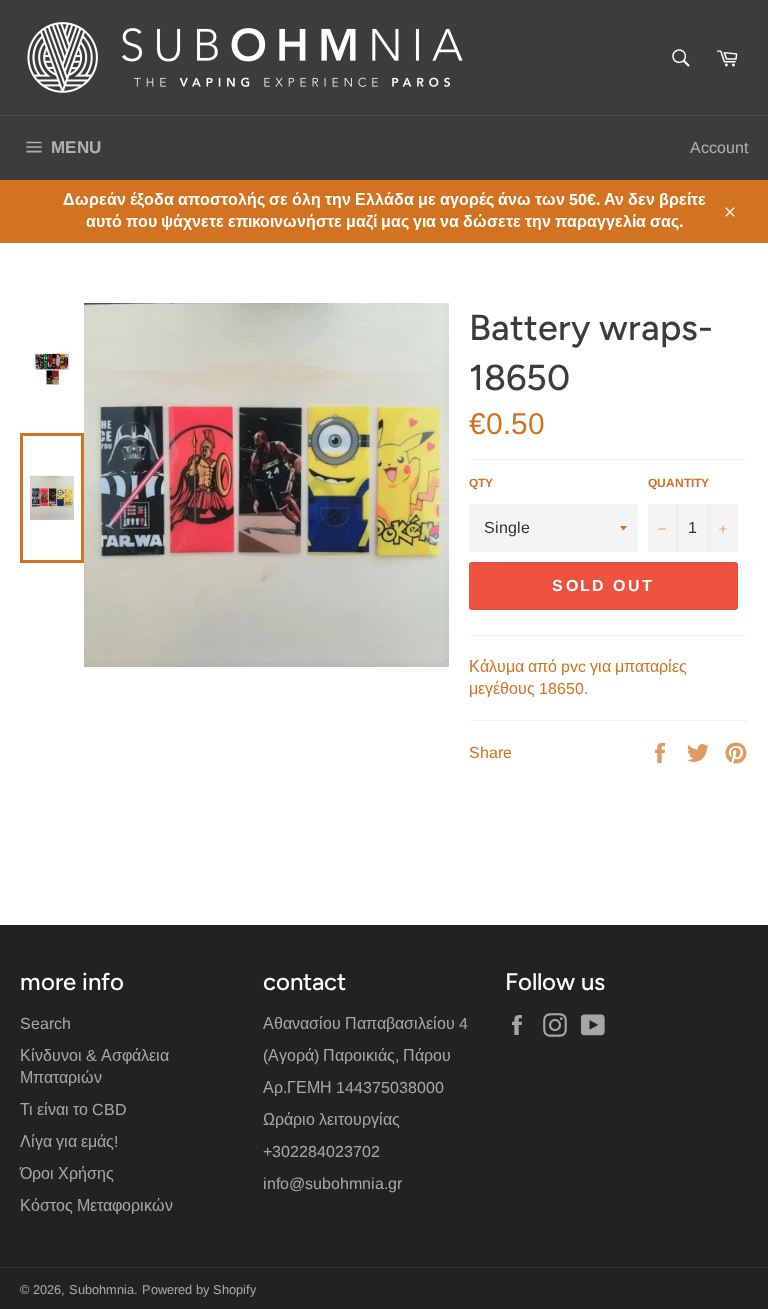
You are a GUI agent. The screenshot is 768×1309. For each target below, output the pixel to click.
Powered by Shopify (199, 1289)
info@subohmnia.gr (332, 1183)
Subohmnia (101, 1289)
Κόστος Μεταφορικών (96, 1205)
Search (45, 1023)
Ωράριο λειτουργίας (331, 1119)
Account (719, 147)
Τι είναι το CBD (73, 1109)
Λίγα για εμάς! (69, 1141)
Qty (481, 483)
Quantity (678, 483)
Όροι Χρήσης (67, 1173)
